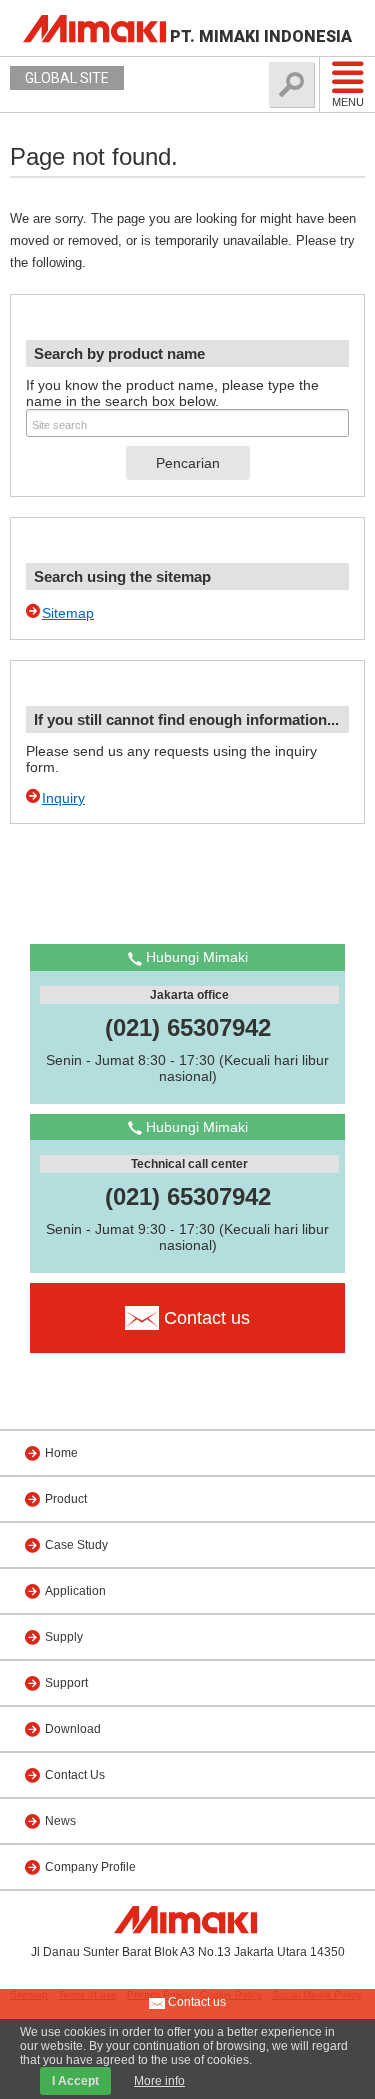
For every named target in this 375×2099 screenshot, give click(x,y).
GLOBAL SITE (67, 78)
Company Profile (90, 1867)
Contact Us (75, 1775)
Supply (64, 1637)
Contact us (195, 2002)
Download (73, 1729)
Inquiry (63, 798)
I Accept (75, 2081)
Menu (348, 102)
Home (61, 1453)
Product (66, 1499)
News (60, 1821)
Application (75, 1591)
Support (66, 1683)
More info (159, 2081)
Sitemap (68, 613)
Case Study (76, 1545)
